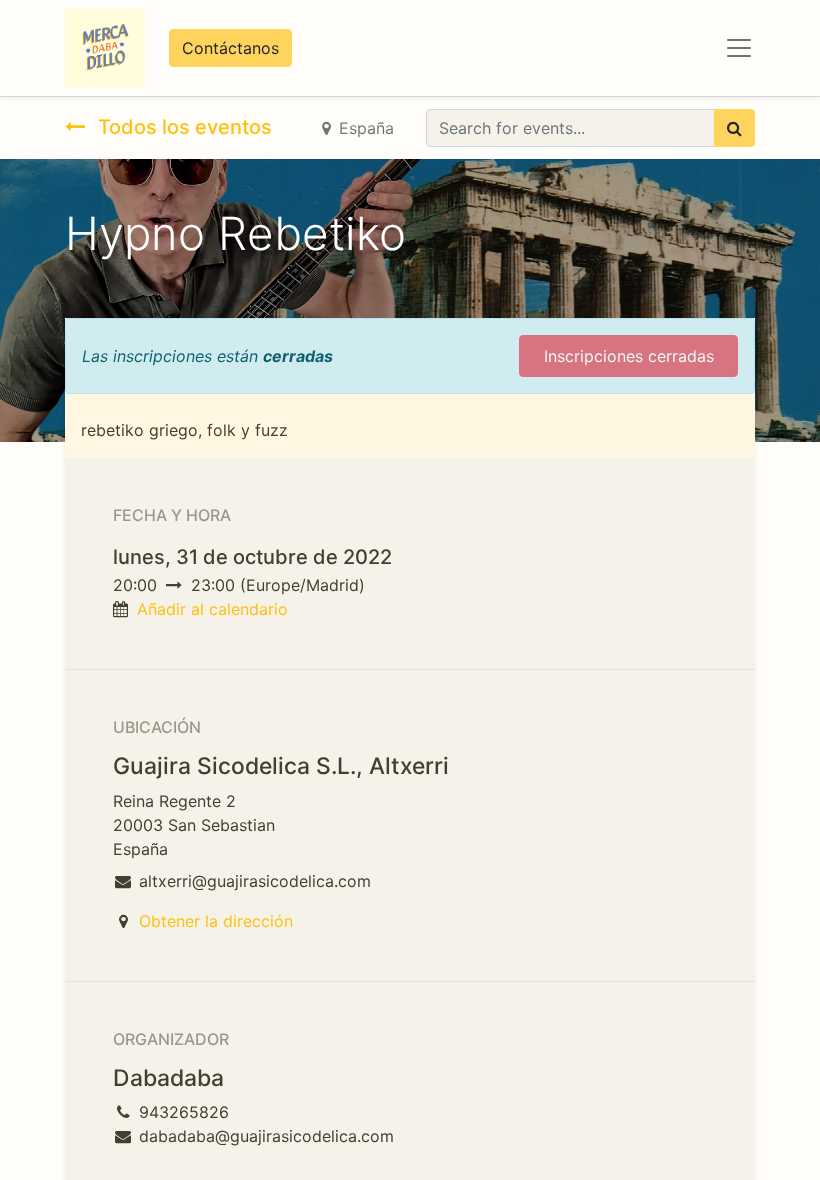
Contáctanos (230, 48)
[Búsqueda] (734, 128)
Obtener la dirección (216, 921)
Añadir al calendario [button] (212, 609)
